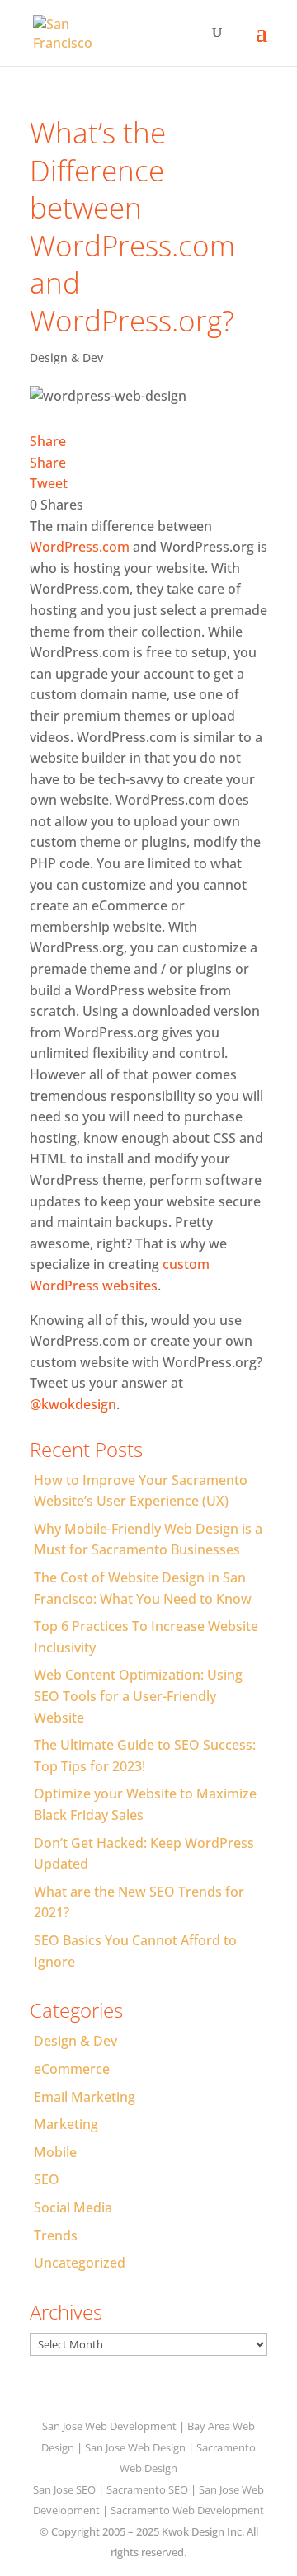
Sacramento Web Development (187, 2510)
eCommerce (72, 2069)
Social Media (73, 2207)
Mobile (55, 2152)
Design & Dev (66, 357)
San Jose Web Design (135, 2447)
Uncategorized (80, 2263)
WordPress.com (80, 547)
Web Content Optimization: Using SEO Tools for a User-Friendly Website (138, 1696)
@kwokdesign (73, 1404)
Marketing (66, 2124)
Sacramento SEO (147, 2489)
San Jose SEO (64, 2489)
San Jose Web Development (109, 2426)
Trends (56, 2235)
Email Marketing (85, 2097)
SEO (47, 2179)
